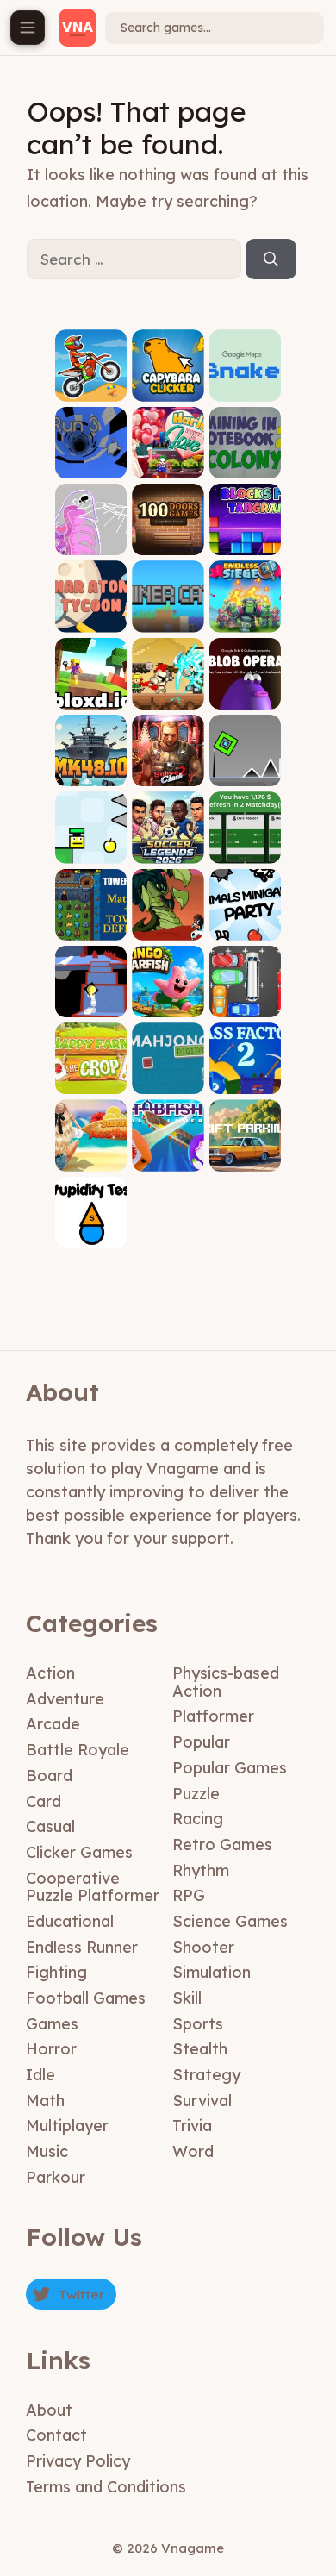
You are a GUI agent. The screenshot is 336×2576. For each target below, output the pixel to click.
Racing (198, 1819)
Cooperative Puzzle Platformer (93, 1887)
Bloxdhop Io (91, 690)
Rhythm (201, 1870)
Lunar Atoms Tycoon (91, 607)
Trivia (192, 2126)
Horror (51, 2049)
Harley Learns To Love (168, 454)
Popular (201, 1742)
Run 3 (91, 465)
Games (52, 2024)
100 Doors (168, 543)
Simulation (212, 1972)
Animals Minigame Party (245, 916)
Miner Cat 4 (168, 619)
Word (193, 2151)
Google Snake (245, 382)
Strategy (206, 2075)
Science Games (230, 1921)
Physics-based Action (226, 1682)
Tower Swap (91, 921)
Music (47, 2151)
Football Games (86, 1998)
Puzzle (196, 1794)
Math (45, 2101)
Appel (91, 850)
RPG (189, 1895)
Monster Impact (168, 921)
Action (50, 1673)
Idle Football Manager (245, 838)
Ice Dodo (91, 1004)
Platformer (213, 1716)
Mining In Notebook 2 (245, 459)
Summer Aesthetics (91, 1152)
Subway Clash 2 (168, 768)
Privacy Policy (78, 2461)
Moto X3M (91, 388)
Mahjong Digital (168, 1075)
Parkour (56, 2177)
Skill (187, 1998)
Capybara (168, 388)
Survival (202, 2101)
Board (49, 1776)
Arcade (53, 1724)
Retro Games (222, 1844)
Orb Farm (91, 543)
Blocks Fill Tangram (245, 537)
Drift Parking (245, 1152)
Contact (56, 2435)
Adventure (65, 1699)
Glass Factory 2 (245, 1075)
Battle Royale (78, 1750)
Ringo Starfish (168, 999)
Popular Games (230, 1768)
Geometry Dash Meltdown (245, 762)
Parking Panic (245, 999)
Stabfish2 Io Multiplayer (168, 1147)
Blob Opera (245, 696)
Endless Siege (245, 613)
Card (44, 1801)
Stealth (200, 2049)
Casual (50, 1826)
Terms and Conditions (106, 2487)
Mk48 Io (91, 773)
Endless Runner (82, 1947)
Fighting (56, 1972)
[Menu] (28, 28)
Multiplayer (67, 2126)
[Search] (271, 259)
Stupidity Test (91, 1230)
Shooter (203, 1947)
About (49, 2410)
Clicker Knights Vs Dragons (168, 685)
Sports (198, 2024)
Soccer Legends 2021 (168, 838)
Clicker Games (79, 1852)
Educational (70, 1921)
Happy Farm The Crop (91, 1069)
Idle (40, 2075)
